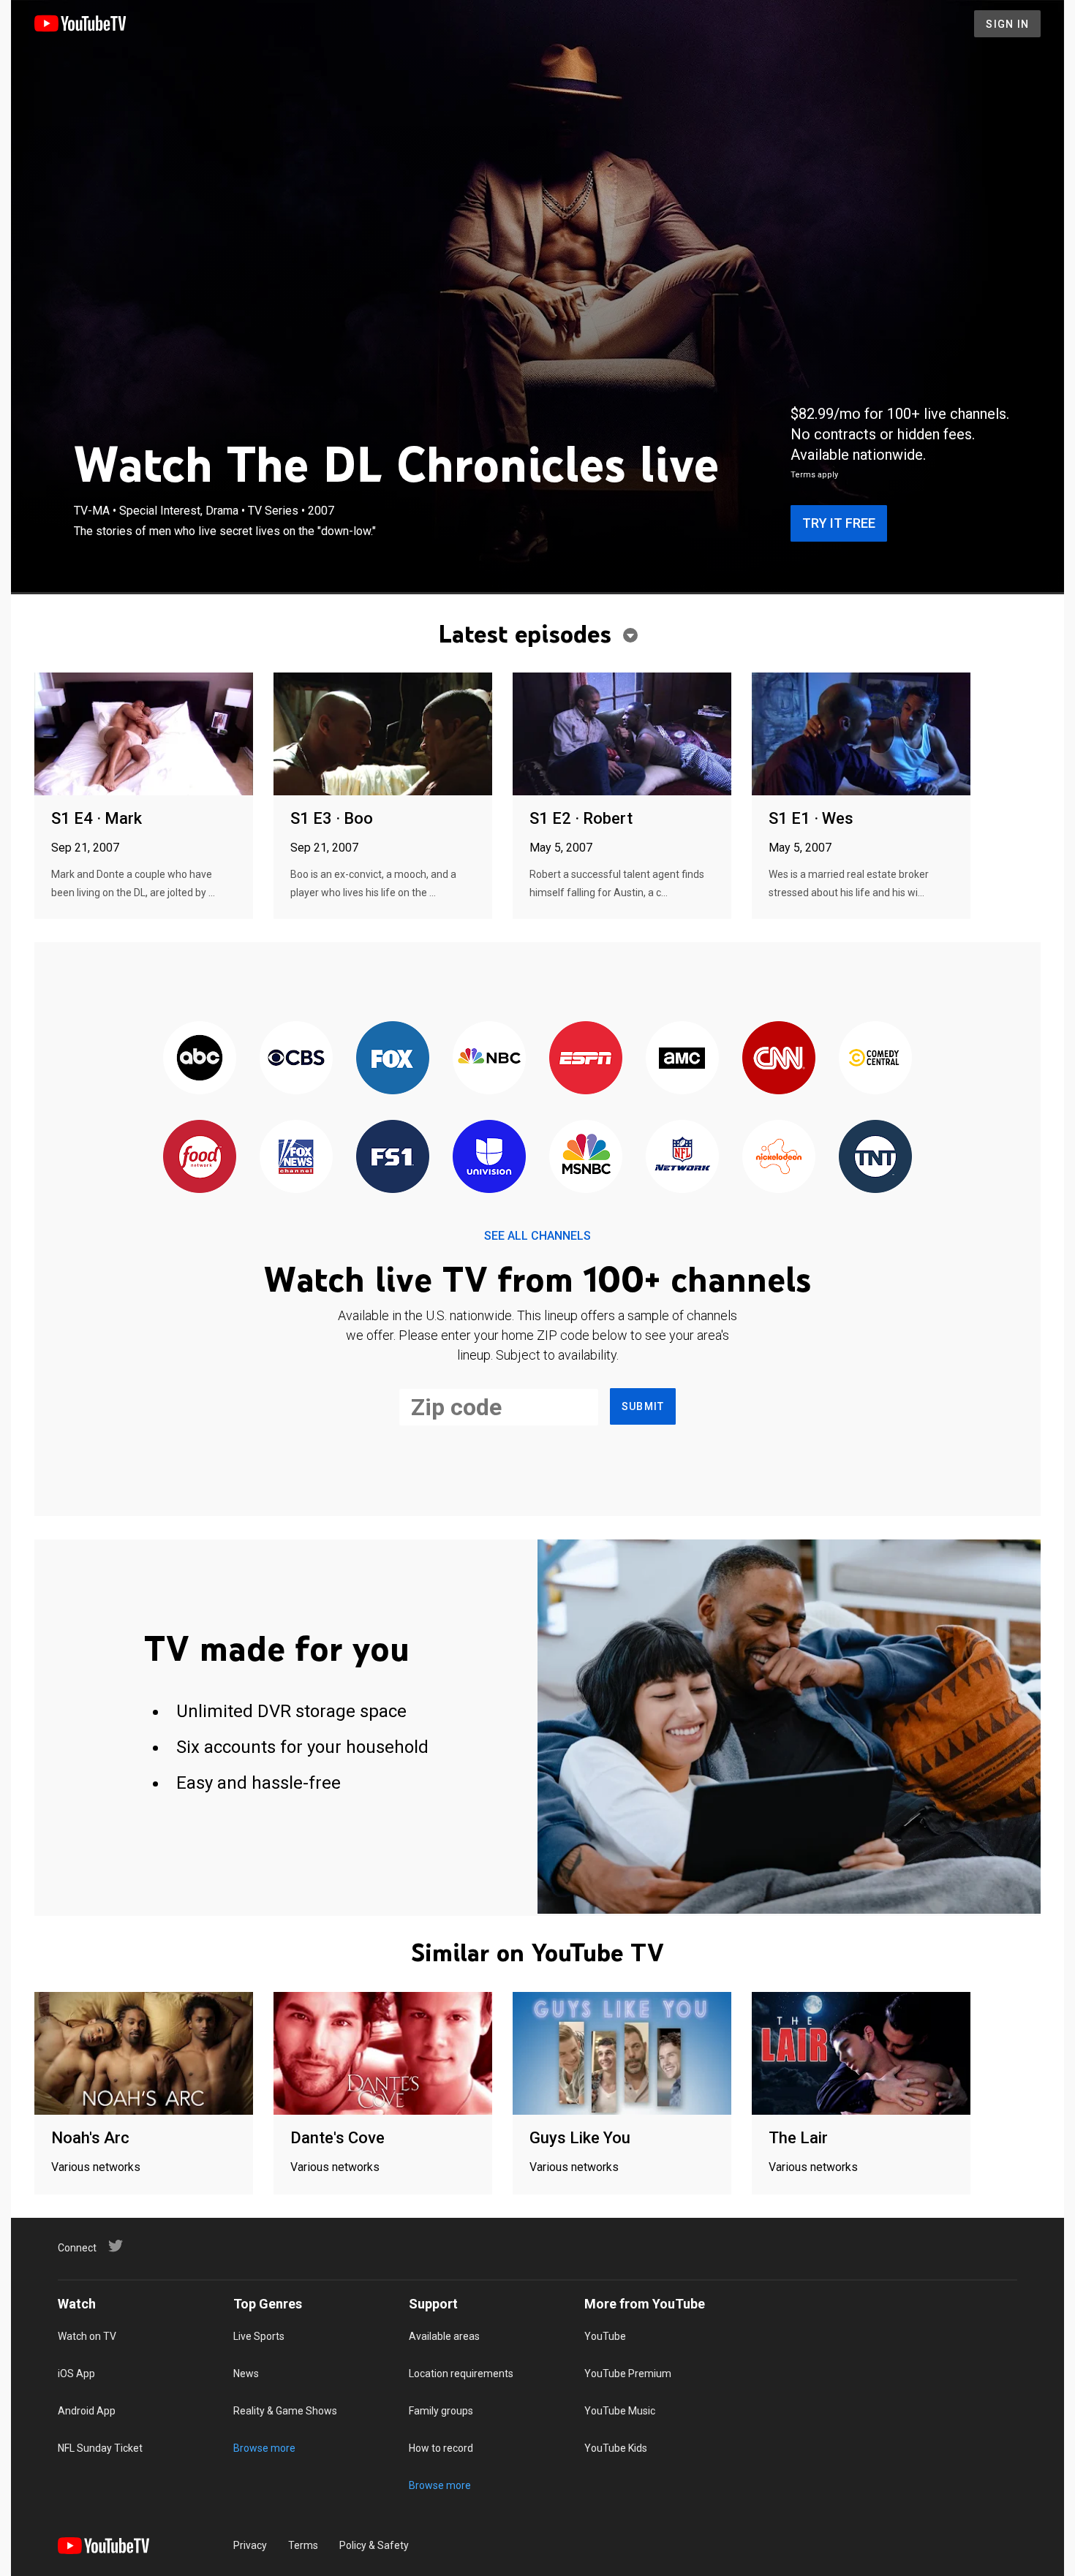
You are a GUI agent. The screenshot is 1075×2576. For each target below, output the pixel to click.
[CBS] (296, 1059)
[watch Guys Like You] (622, 2054)
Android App (87, 2411)
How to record (441, 2448)
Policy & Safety (374, 2545)
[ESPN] (586, 1059)
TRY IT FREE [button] (839, 523)
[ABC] (200, 1059)
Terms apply (814, 475)
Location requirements (461, 2374)
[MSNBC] (586, 1158)
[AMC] (682, 1059)
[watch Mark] (144, 735)
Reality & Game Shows (285, 2411)
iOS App (76, 2374)
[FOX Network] (393, 1059)
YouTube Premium (628, 2374)
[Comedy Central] (875, 1059)
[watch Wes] (861, 735)
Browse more (264, 2448)
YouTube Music (620, 2411)
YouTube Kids (616, 2448)
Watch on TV (87, 2336)
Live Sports (259, 2336)
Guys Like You (580, 2138)
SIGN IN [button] (1007, 24)
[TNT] (875, 1158)
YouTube (605, 2336)
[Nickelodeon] (779, 1158)
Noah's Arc (90, 2138)
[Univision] (489, 1158)
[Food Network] (200, 1158)
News (246, 2374)
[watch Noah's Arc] (144, 2054)
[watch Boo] (383, 735)
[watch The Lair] (861, 2054)
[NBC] (489, 1059)
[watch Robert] (622, 735)
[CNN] (779, 1059)
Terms (303, 2545)
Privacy (250, 2545)
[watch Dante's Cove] (383, 2054)
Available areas (444, 2336)
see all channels (537, 1236)
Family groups (441, 2411)
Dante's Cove (337, 2138)
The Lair (798, 2138)
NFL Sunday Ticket (100, 2448)
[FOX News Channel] (296, 1158)
